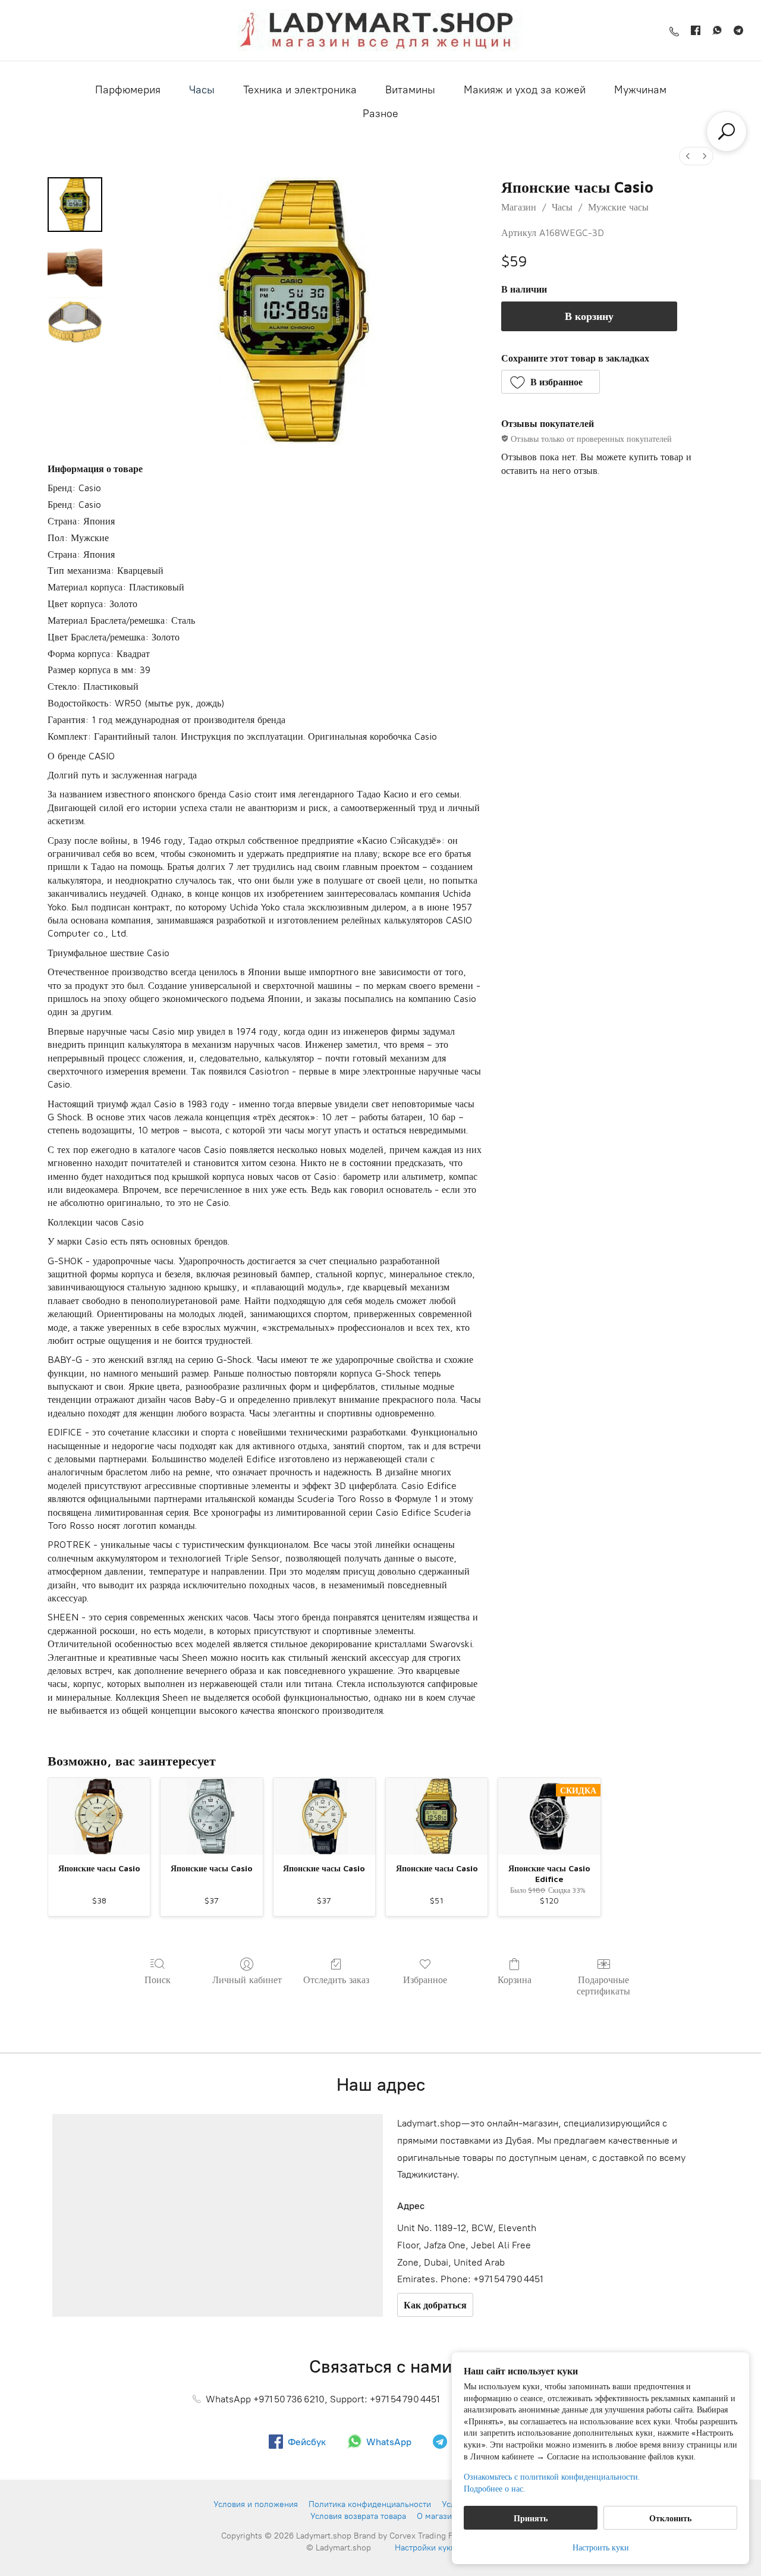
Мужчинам (640, 90)
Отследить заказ (336, 1980)
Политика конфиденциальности (370, 2504)
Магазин (519, 207)
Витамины (410, 90)
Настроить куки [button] (601, 2547)
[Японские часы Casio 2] (75, 323)
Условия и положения (256, 2504)
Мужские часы (618, 207)
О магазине (439, 2516)
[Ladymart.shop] (380, 30)
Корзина (515, 1980)
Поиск (158, 1980)
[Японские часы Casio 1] (75, 264)
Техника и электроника (300, 90)
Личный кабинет (247, 1980)
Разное (380, 114)
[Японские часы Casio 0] (75, 205)
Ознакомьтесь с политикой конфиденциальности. (552, 2476)
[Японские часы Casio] (99, 1816)
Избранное (425, 1980)
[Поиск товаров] (727, 131)
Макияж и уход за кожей (525, 90)
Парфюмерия (128, 90)
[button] (551, 382)
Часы (202, 90)
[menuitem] (688, 156)
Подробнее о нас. (494, 2488)
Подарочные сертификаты (603, 1985)
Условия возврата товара (358, 2516)
